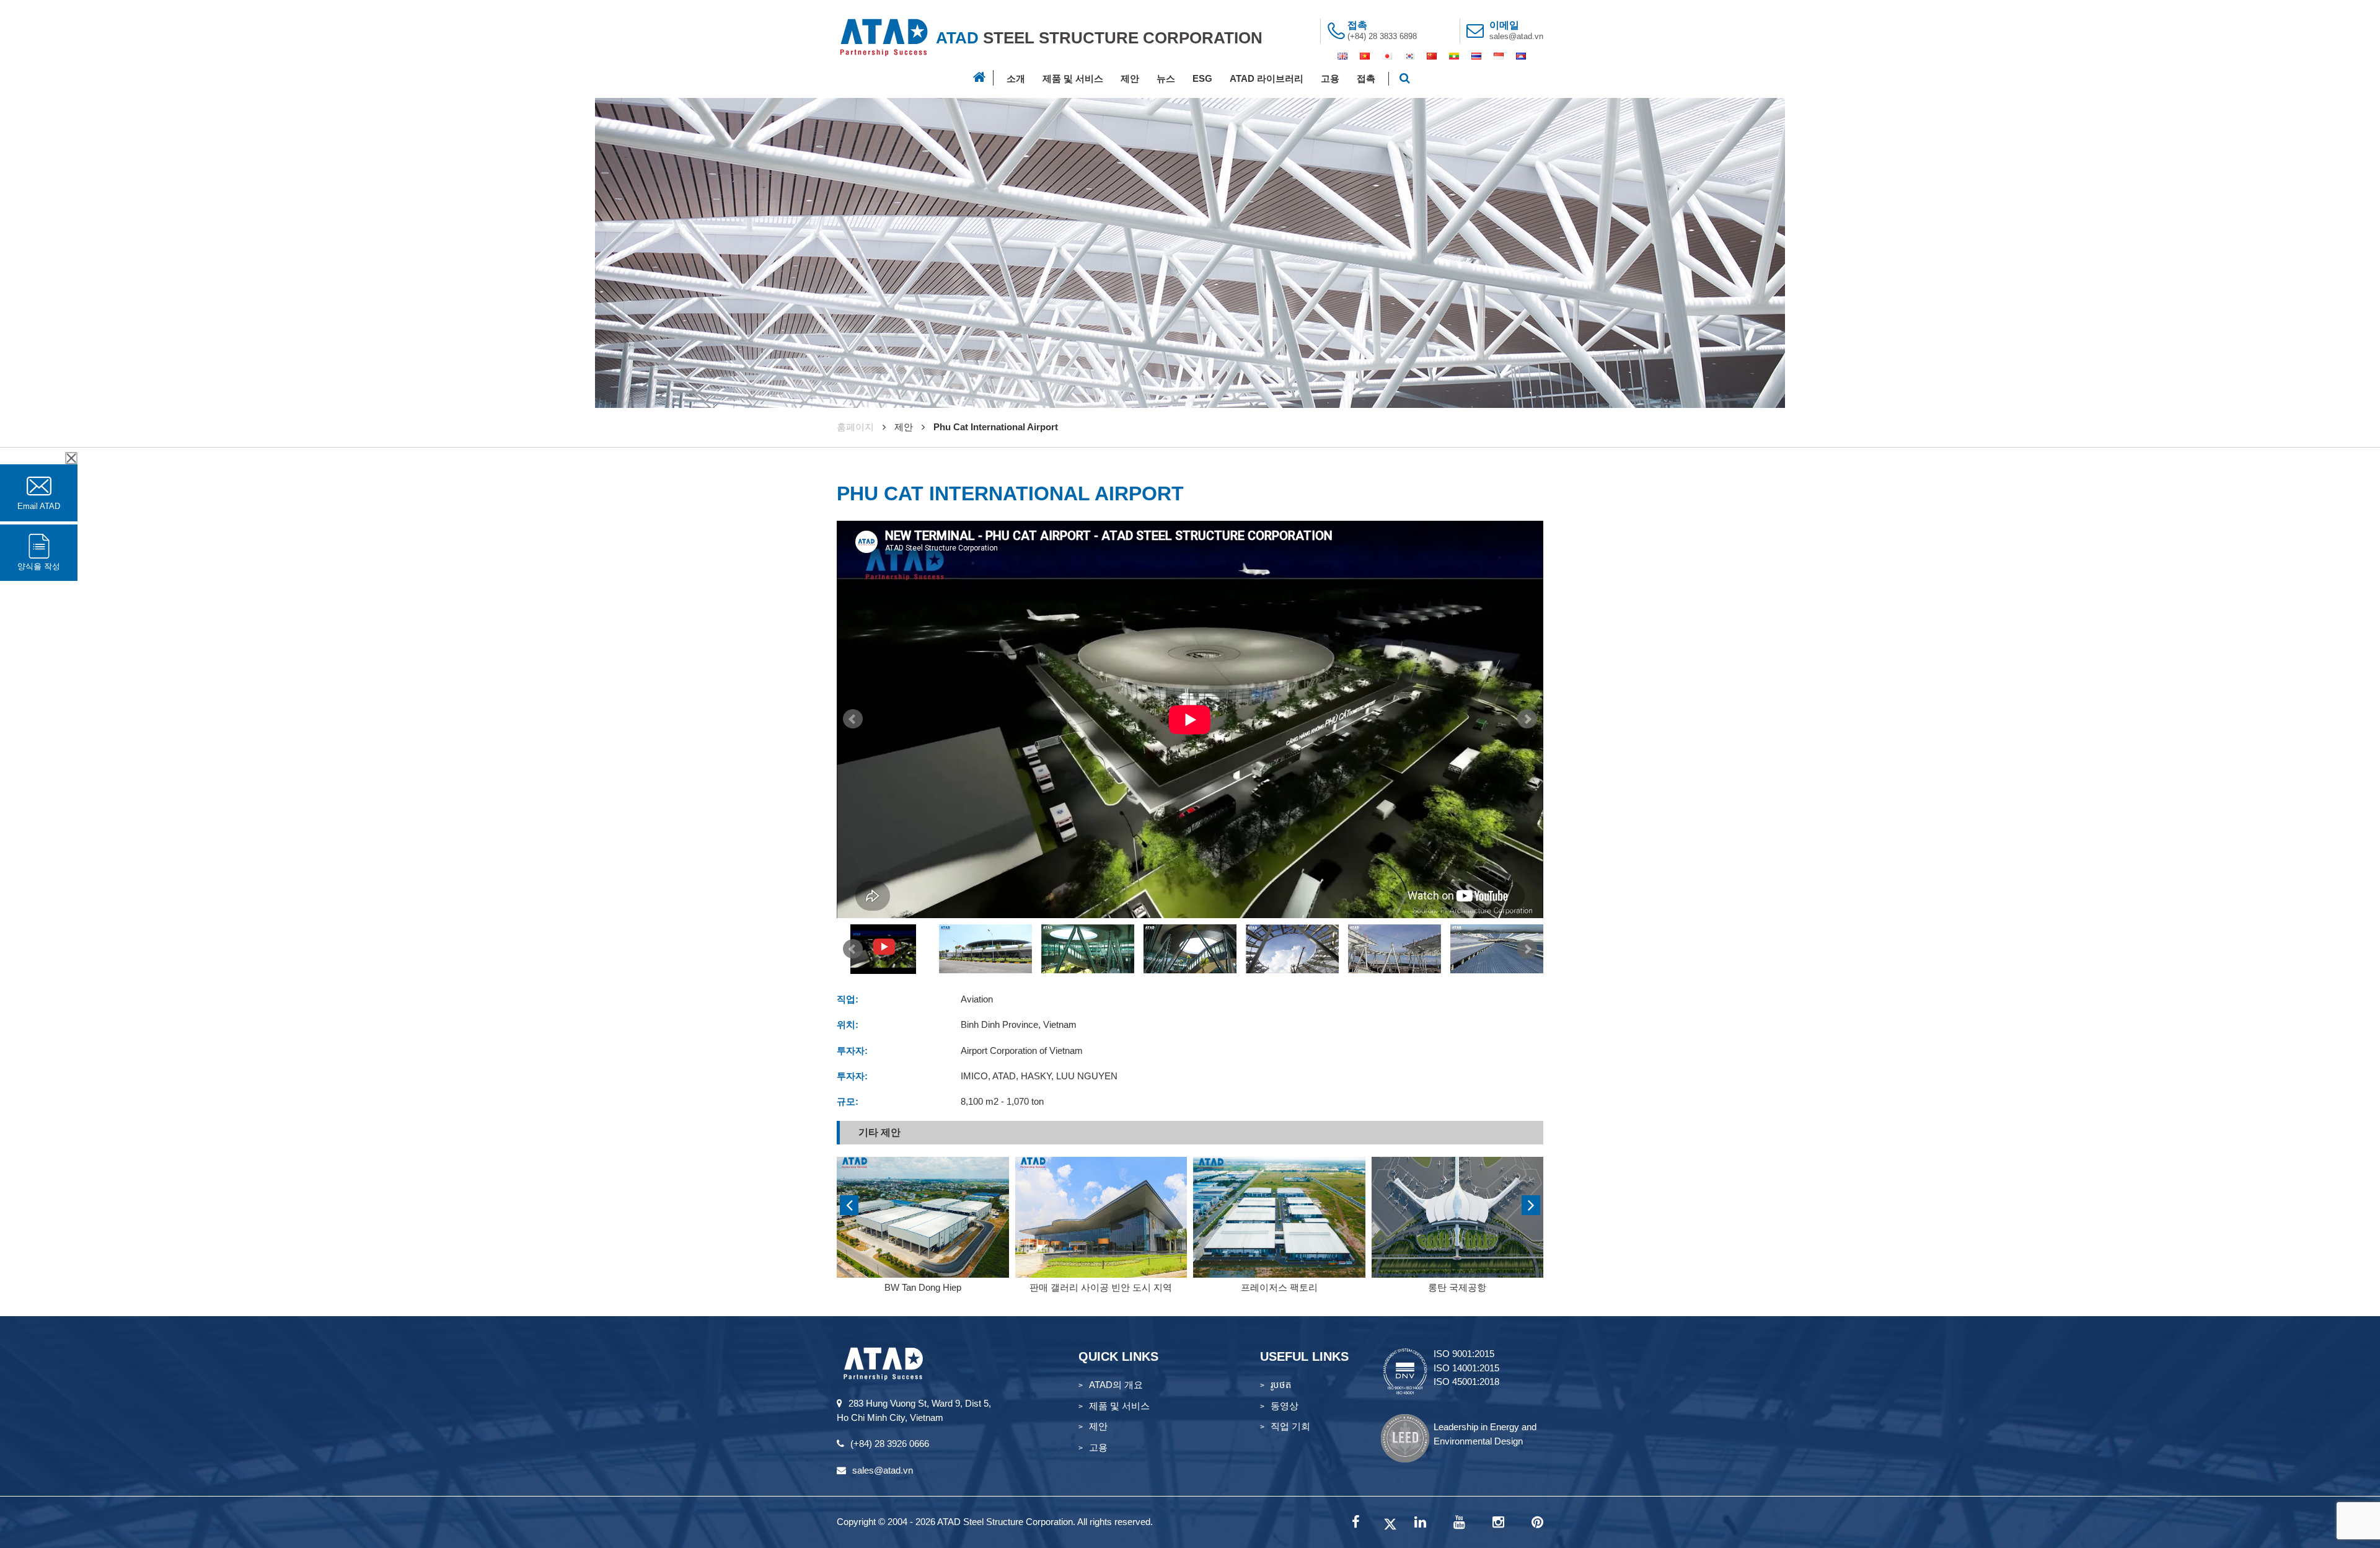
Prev (853, 719)
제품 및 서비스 (1073, 78)
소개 (1016, 78)
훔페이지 (855, 427)
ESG (1202, 78)
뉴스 (1166, 78)
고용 (1330, 78)
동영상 (1285, 1406)
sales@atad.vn (1516, 36)
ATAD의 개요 (1116, 1385)
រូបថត (1281, 1385)
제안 (1130, 78)
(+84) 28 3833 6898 (1382, 36)
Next (1527, 719)
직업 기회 (1290, 1426)
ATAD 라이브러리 (1267, 78)
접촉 (1366, 78)
